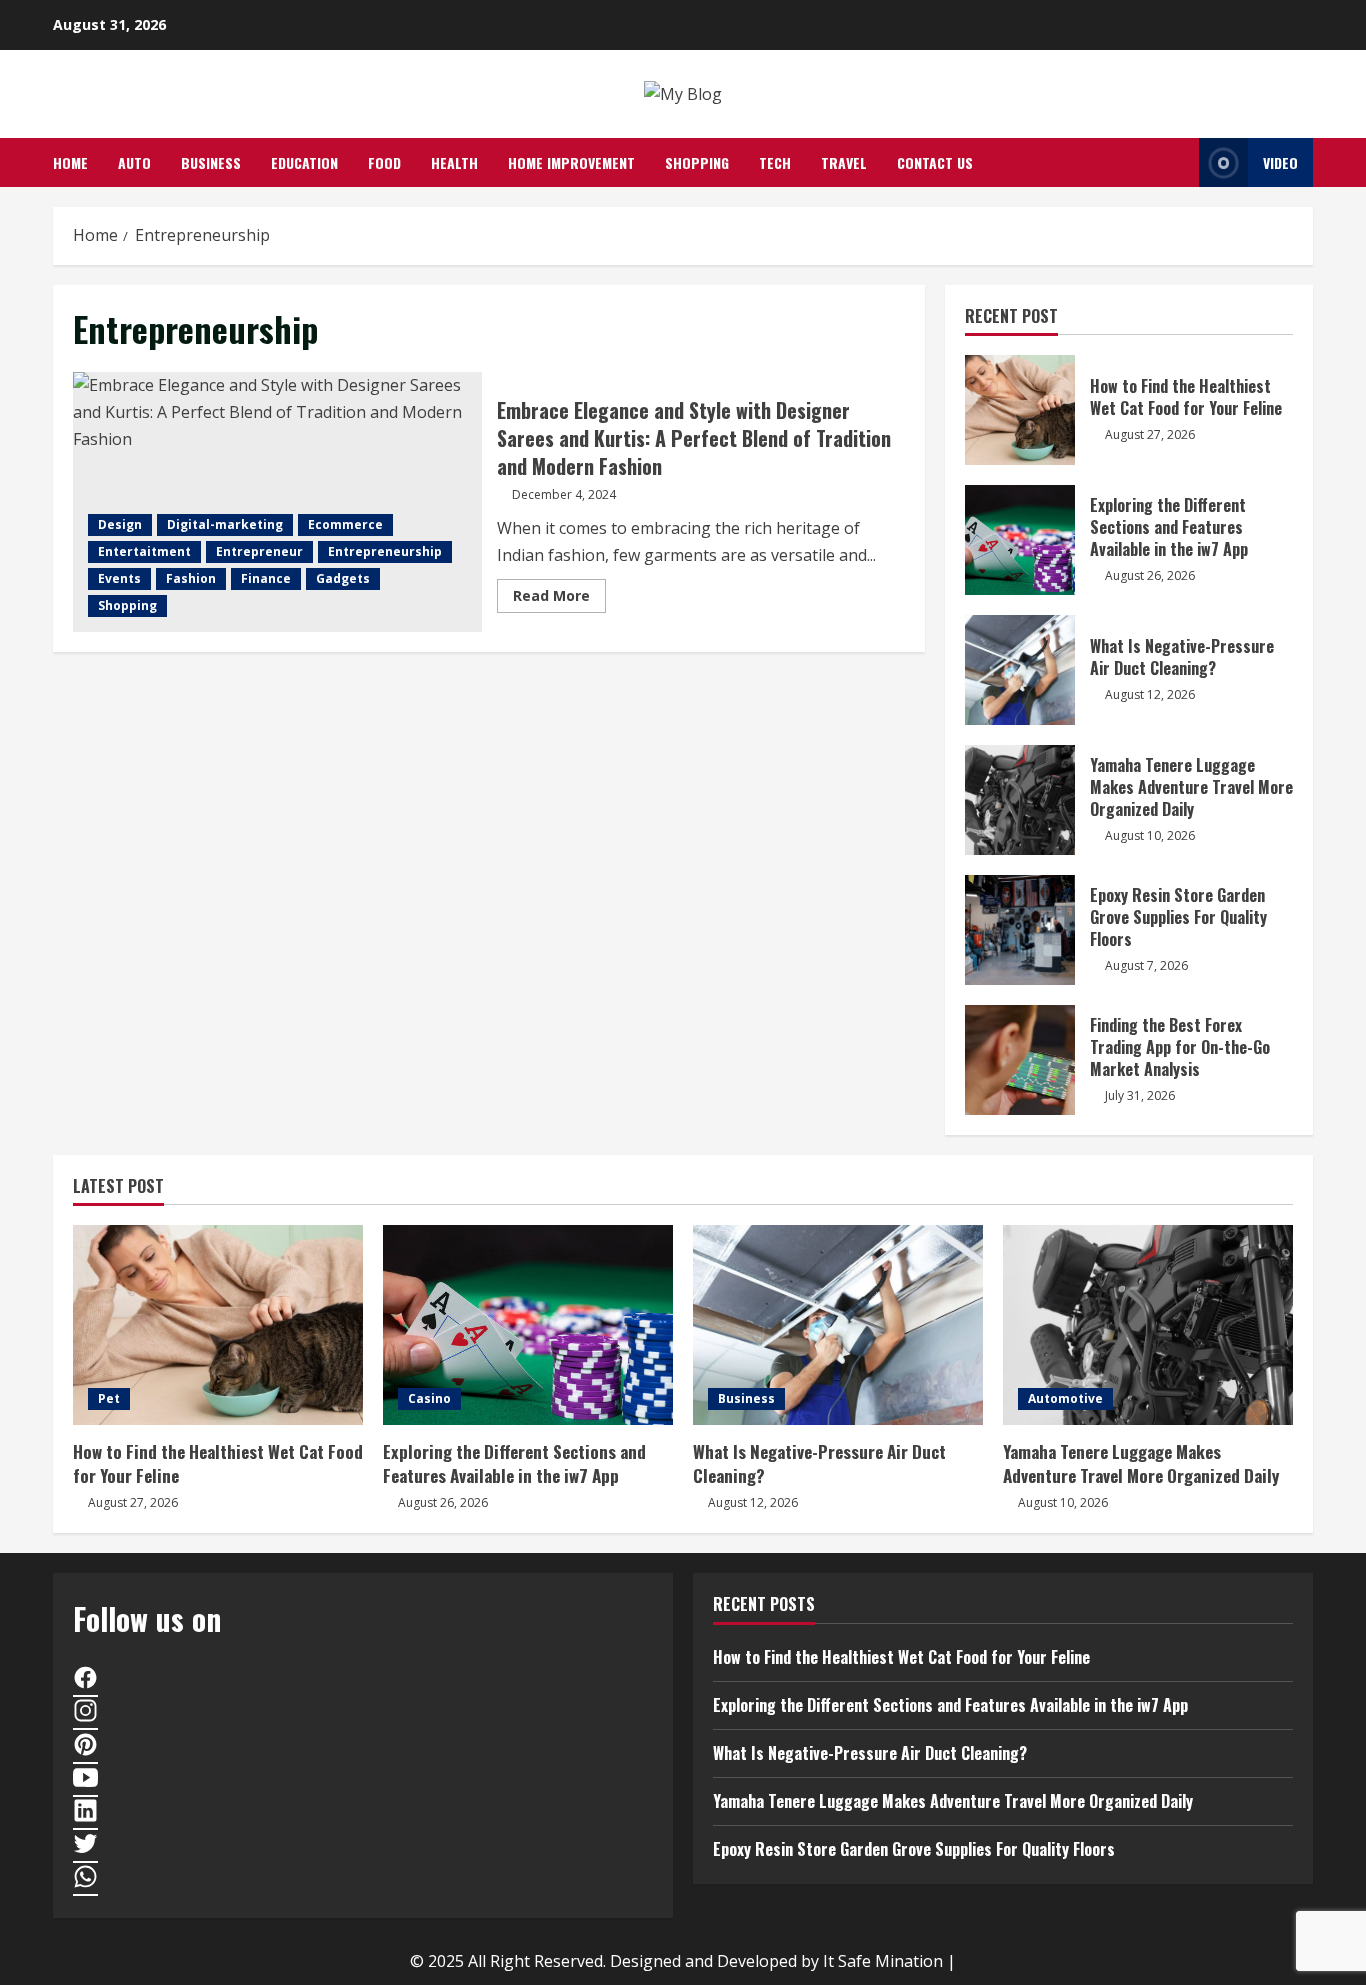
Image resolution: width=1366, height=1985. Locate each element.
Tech (775, 162)
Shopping (697, 162)
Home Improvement (571, 162)
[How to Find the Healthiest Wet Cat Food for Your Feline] (218, 1325)
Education (304, 162)
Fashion (191, 578)
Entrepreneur (259, 551)
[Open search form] (1178, 162)
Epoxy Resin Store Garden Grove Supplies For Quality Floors (1020, 930)
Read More (559, 599)
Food (384, 162)
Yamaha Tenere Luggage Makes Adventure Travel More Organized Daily (1020, 800)
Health (454, 162)
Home (70, 162)
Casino (429, 1398)
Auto (134, 162)
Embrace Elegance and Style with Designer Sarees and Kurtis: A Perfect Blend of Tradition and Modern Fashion (277, 502)
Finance (266, 578)
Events (119, 578)
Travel (844, 162)
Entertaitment (144, 551)
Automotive (1065, 1398)
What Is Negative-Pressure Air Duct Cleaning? (1020, 670)
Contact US (935, 162)
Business (211, 162)
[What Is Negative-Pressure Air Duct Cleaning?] (838, 1325)
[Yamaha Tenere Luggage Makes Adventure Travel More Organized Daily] (1148, 1325)
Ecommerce (345, 524)
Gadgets (343, 578)
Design (120, 524)
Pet (109, 1398)
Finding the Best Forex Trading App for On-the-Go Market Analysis (1020, 1060)
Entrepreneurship (385, 551)
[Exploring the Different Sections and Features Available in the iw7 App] (528, 1325)
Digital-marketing (225, 524)
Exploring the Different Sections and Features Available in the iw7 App (1020, 540)
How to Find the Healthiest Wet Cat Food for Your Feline (1020, 410)
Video (1280, 162)
